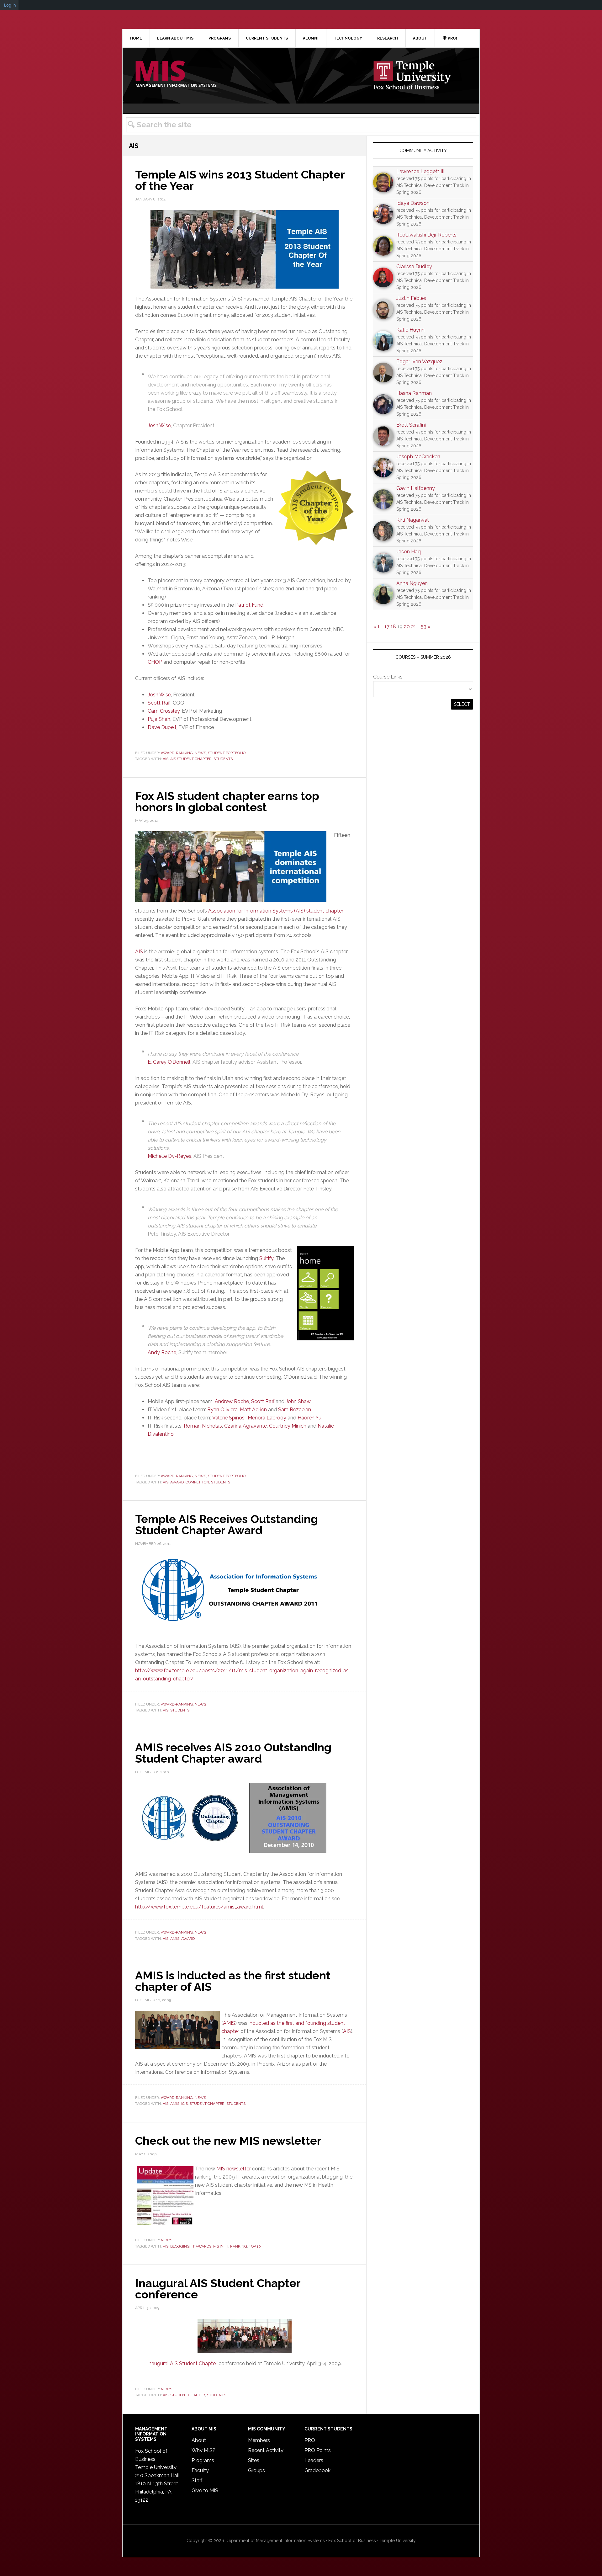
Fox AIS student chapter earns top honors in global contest (227, 801)
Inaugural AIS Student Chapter (182, 2363)
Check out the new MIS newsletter (228, 2141)
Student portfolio (227, 753)
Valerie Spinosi (229, 1418)
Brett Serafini (411, 425)
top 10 (255, 2246)
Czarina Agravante (246, 1426)
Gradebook (317, 2470)
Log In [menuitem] (10, 5)
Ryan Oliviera (222, 1410)
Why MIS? (203, 2450)
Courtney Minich (288, 1426)
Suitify (266, 1258)
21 (414, 627)
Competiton (197, 1482)
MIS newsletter (234, 2169)
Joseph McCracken (418, 457)
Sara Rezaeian (295, 1410)
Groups (256, 2470)
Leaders (314, 2460)
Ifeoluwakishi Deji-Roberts (426, 235)
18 (393, 627)
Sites (254, 2460)
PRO (310, 2440)
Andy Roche (162, 1352)
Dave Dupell (162, 727)
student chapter (207, 2104)
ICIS (185, 2104)
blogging (180, 2246)
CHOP (155, 662)
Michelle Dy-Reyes (169, 1156)
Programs (203, 2460)
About (199, 2440)
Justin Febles (411, 298)
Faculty (200, 2470)
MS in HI (221, 2246)
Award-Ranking (177, 753)
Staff (197, 2480)
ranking (239, 2246)
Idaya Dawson (413, 203)
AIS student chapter (191, 759)
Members (259, 2440)
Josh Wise (159, 426)
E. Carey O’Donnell (169, 1062)
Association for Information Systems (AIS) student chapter (276, 911)
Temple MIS (176, 74)
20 (407, 627)
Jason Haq (409, 552)
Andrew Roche (232, 1401)
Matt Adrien (253, 1410)
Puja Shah (159, 719)
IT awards (201, 2246)
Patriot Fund (249, 605)
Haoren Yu (309, 1418)
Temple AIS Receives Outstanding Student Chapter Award (227, 1525)
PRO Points (318, 2450)
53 (424, 627)
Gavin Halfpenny (416, 488)
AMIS (175, 1939)
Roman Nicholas (203, 1426)
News (200, 753)
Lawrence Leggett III (420, 171)
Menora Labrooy (267, 1418)
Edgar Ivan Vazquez (419, 362)
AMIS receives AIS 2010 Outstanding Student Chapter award (233, 1753)
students (223, 759)
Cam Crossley (164, 711)
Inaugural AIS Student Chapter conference (218, 2289)
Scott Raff (159, 703)
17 (387, 627)
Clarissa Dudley (414, 266)
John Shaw (298, 1401)
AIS (166, 759)
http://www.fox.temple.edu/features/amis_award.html (199, 1907)
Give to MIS (205, 2491)
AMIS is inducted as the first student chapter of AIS (233, 1981)
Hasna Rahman (414, 393)
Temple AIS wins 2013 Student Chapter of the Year (240, 180)
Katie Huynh (410, 330)
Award (177, 1482)
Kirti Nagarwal (412, 520)
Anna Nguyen (412, 583)
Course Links (388, 677)
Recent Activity (266, 2450)
